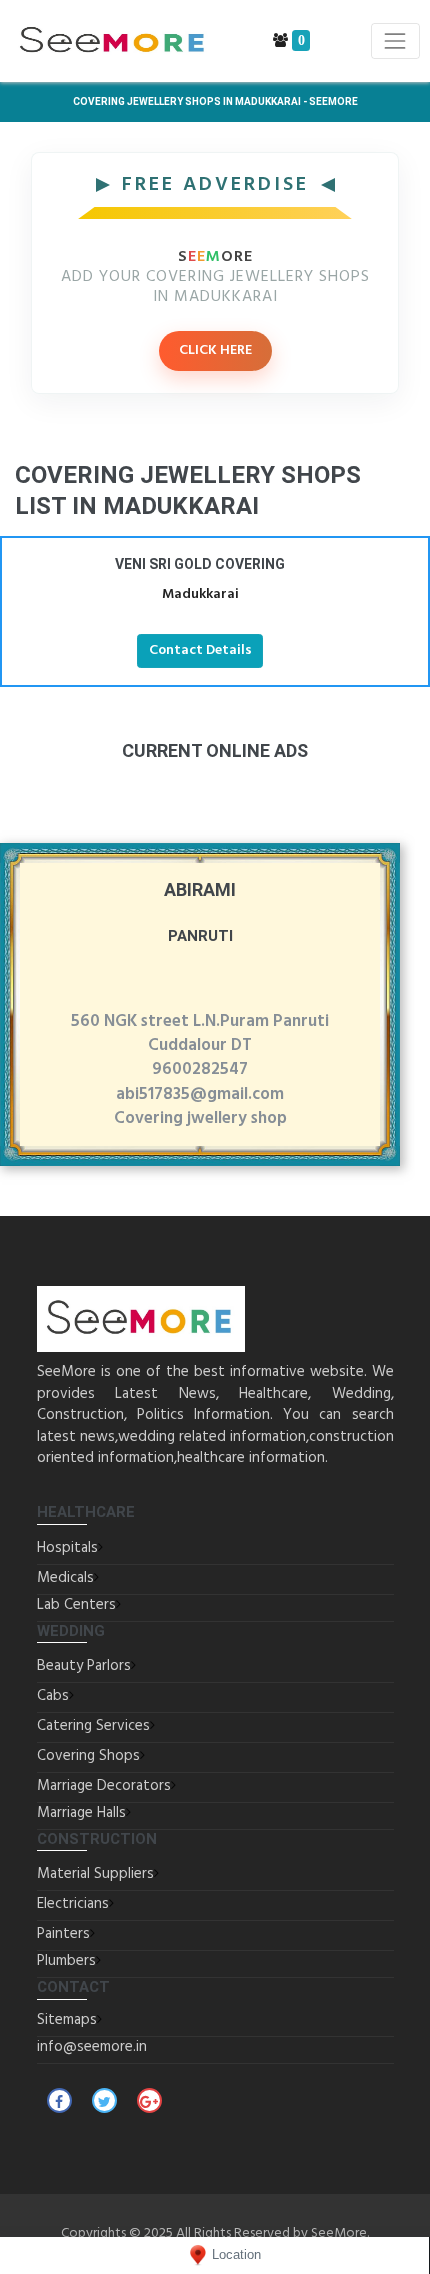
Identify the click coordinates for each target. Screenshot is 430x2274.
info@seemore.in (92, 2047)
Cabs (53, 1696)
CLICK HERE (215, 350)
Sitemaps (67, 2020)
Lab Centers (76, 1605)
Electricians (73, 1904)
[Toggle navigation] (395, 40)
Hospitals (67, 1548)
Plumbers (66, 1961)
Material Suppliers (95, 1874)
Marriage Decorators (104, 1786)
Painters (63, 1934)
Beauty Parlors (84, 1666)
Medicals (65, 1578)
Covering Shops (88, 1756)
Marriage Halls (81, 1813)
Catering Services (93, 1726)
